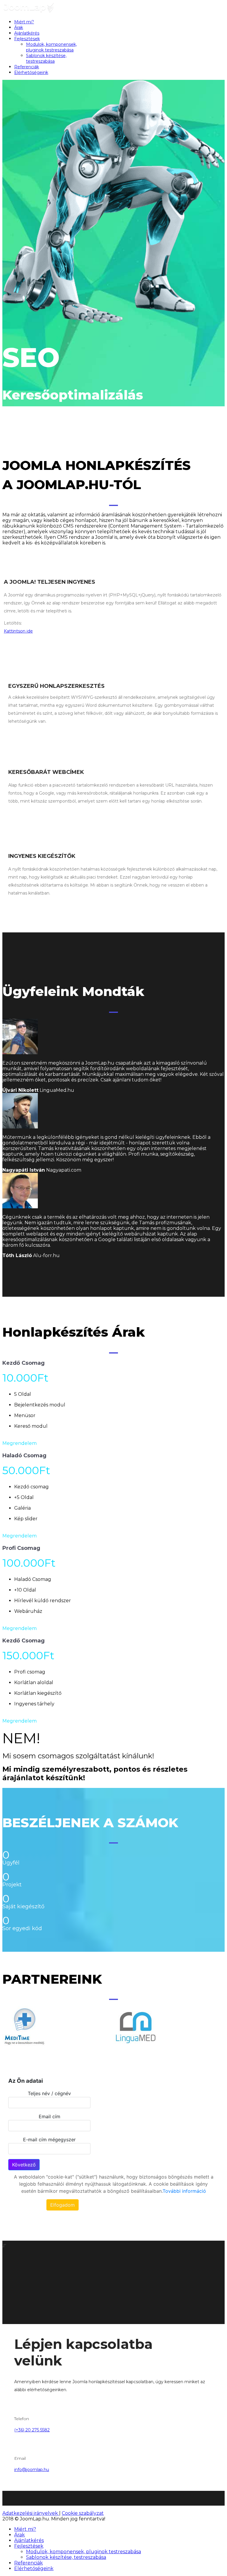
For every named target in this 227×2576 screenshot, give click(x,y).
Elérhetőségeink (31, 72)
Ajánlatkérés (27, 33)
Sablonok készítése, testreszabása (46, 58)
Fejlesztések (27, 39)
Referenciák (27, 67)
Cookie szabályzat (83, 2513)
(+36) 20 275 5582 (32, 2430)
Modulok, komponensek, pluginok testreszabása (51, 47)
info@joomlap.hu (32, 2470)
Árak (19, 28)
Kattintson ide (18, 631)
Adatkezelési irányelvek (31, 2513)
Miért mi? (24, 22)
